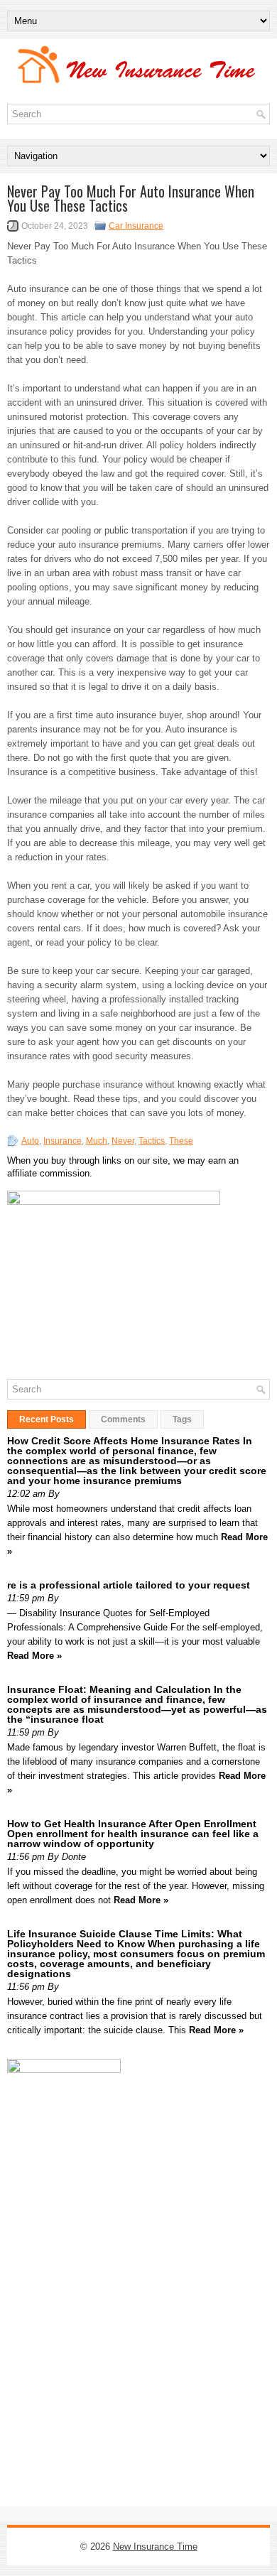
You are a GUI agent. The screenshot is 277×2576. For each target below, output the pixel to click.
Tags (182, 1419)
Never (123, 1141)
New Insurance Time (155, 2547)
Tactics (152, 1141)
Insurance (63, 1141)
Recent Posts (47, 1419)
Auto (30, 1141)
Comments (123, 1419)
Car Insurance (136, 226)
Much (97, 1141)
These (181, 1141)
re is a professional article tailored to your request (129, 1585)
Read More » (34, 1656)
